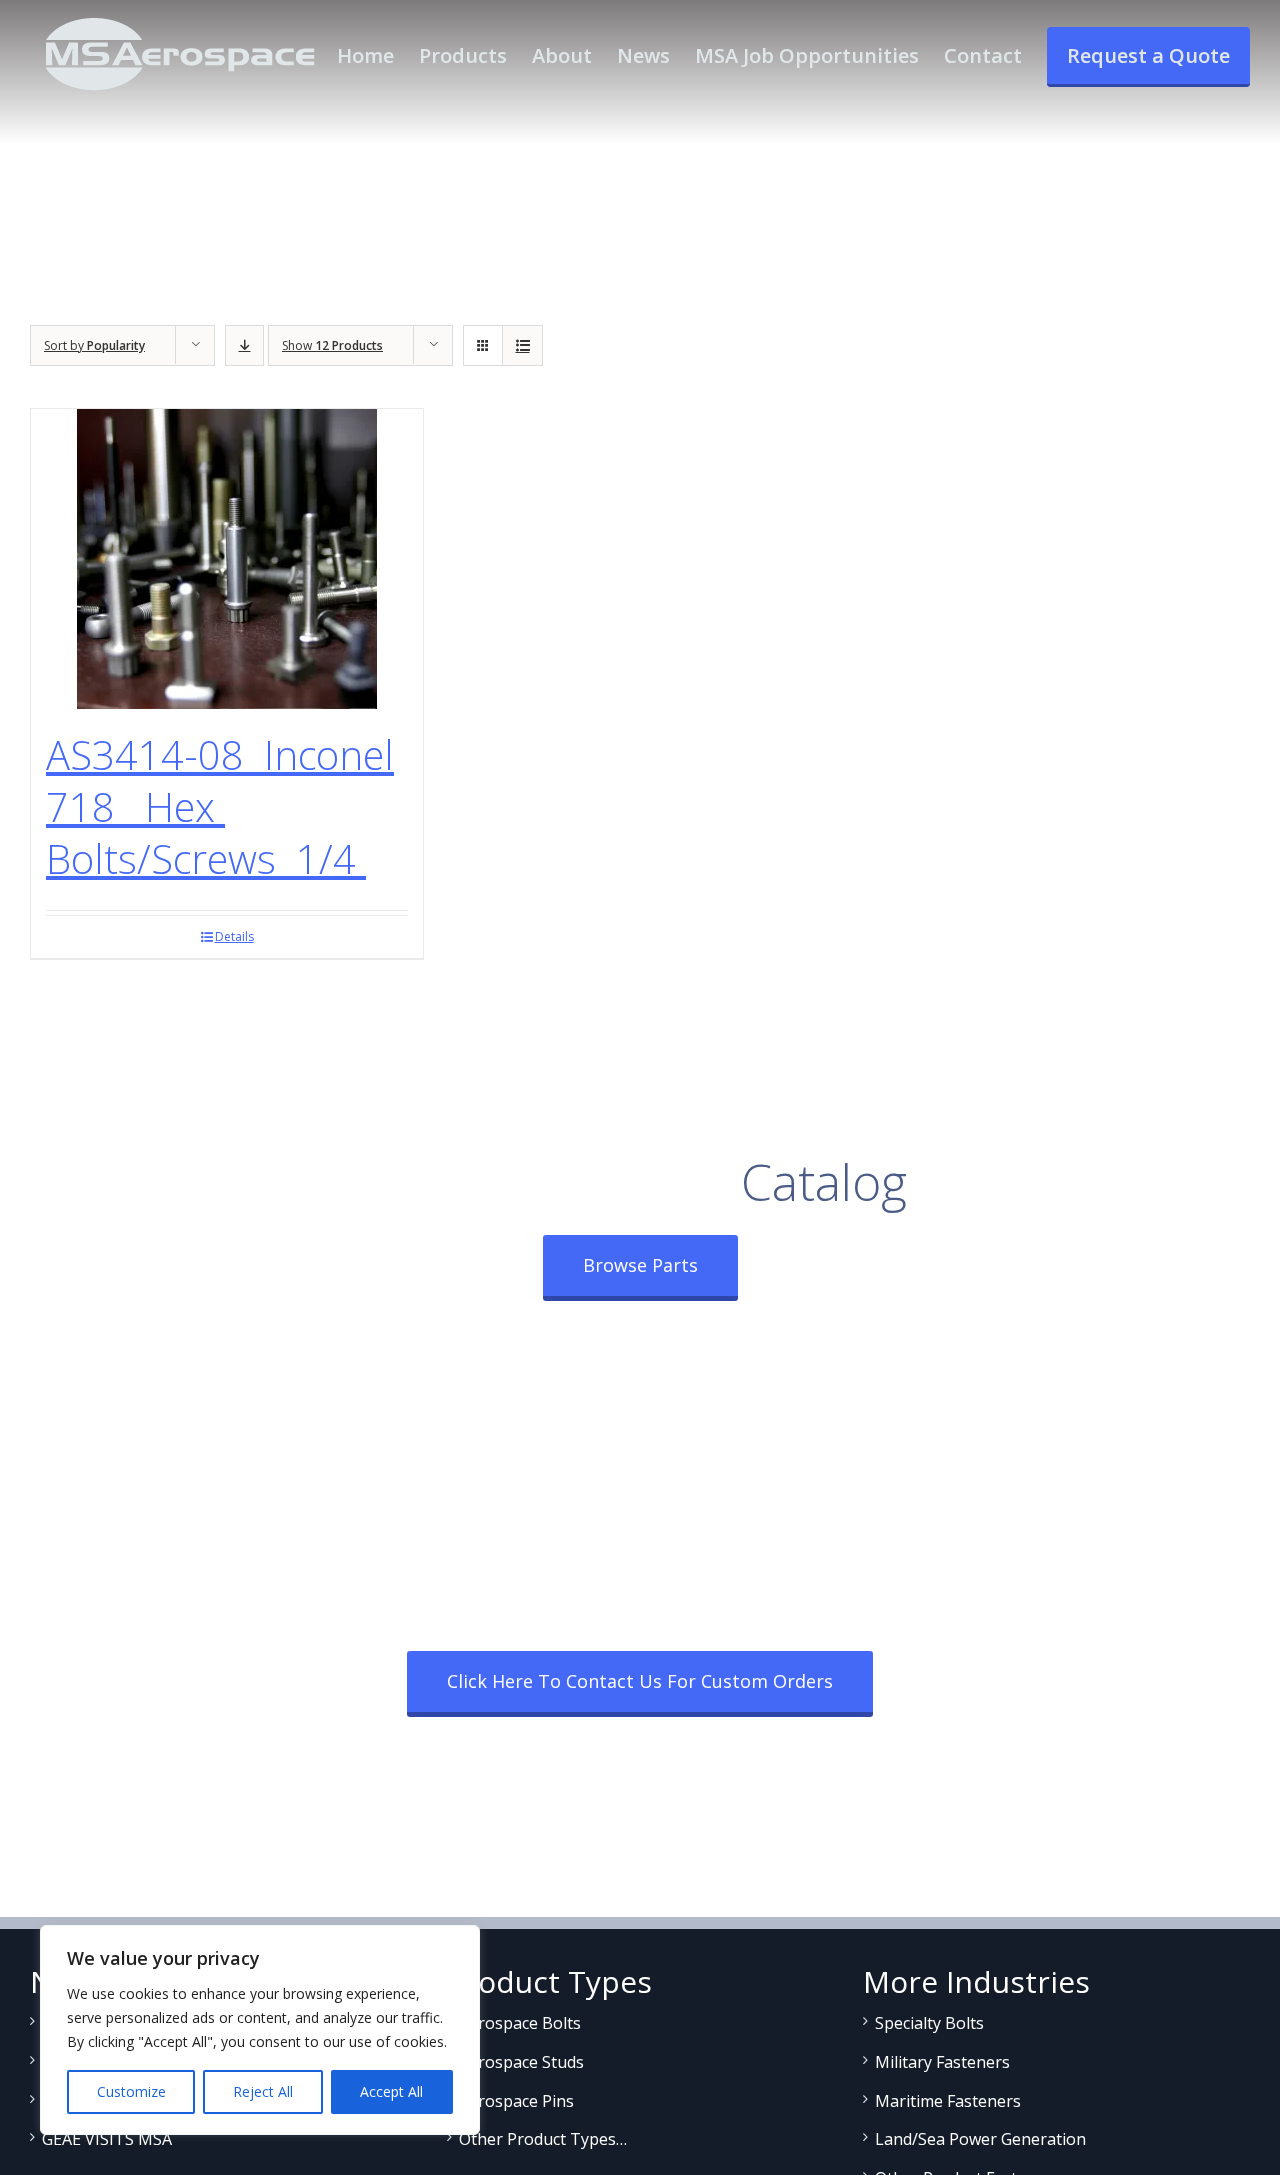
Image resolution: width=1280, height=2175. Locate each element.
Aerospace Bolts (520, 2023)
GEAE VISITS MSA (107, 2139)
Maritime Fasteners (948, 2101)
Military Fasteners (942, 2062)
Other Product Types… (543, 2139)
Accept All (391, 2091)
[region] (260, 2030)
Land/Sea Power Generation (980, 2139)
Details (234, 936)
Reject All (263, 2091)
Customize (131, 2091)
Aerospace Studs (521, 2062)
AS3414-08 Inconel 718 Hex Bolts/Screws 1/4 (220, 806)
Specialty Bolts (929, 2023)
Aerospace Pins (516, 2101)
